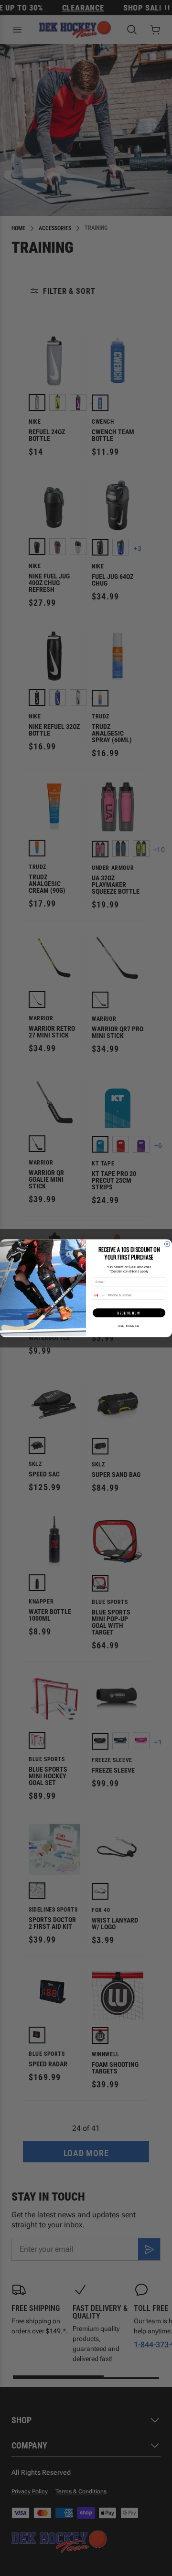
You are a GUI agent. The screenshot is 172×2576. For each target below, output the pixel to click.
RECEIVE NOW (129, 1313)
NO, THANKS (129, 1326)
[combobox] (99, 1295)
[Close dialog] (167, 1244)
